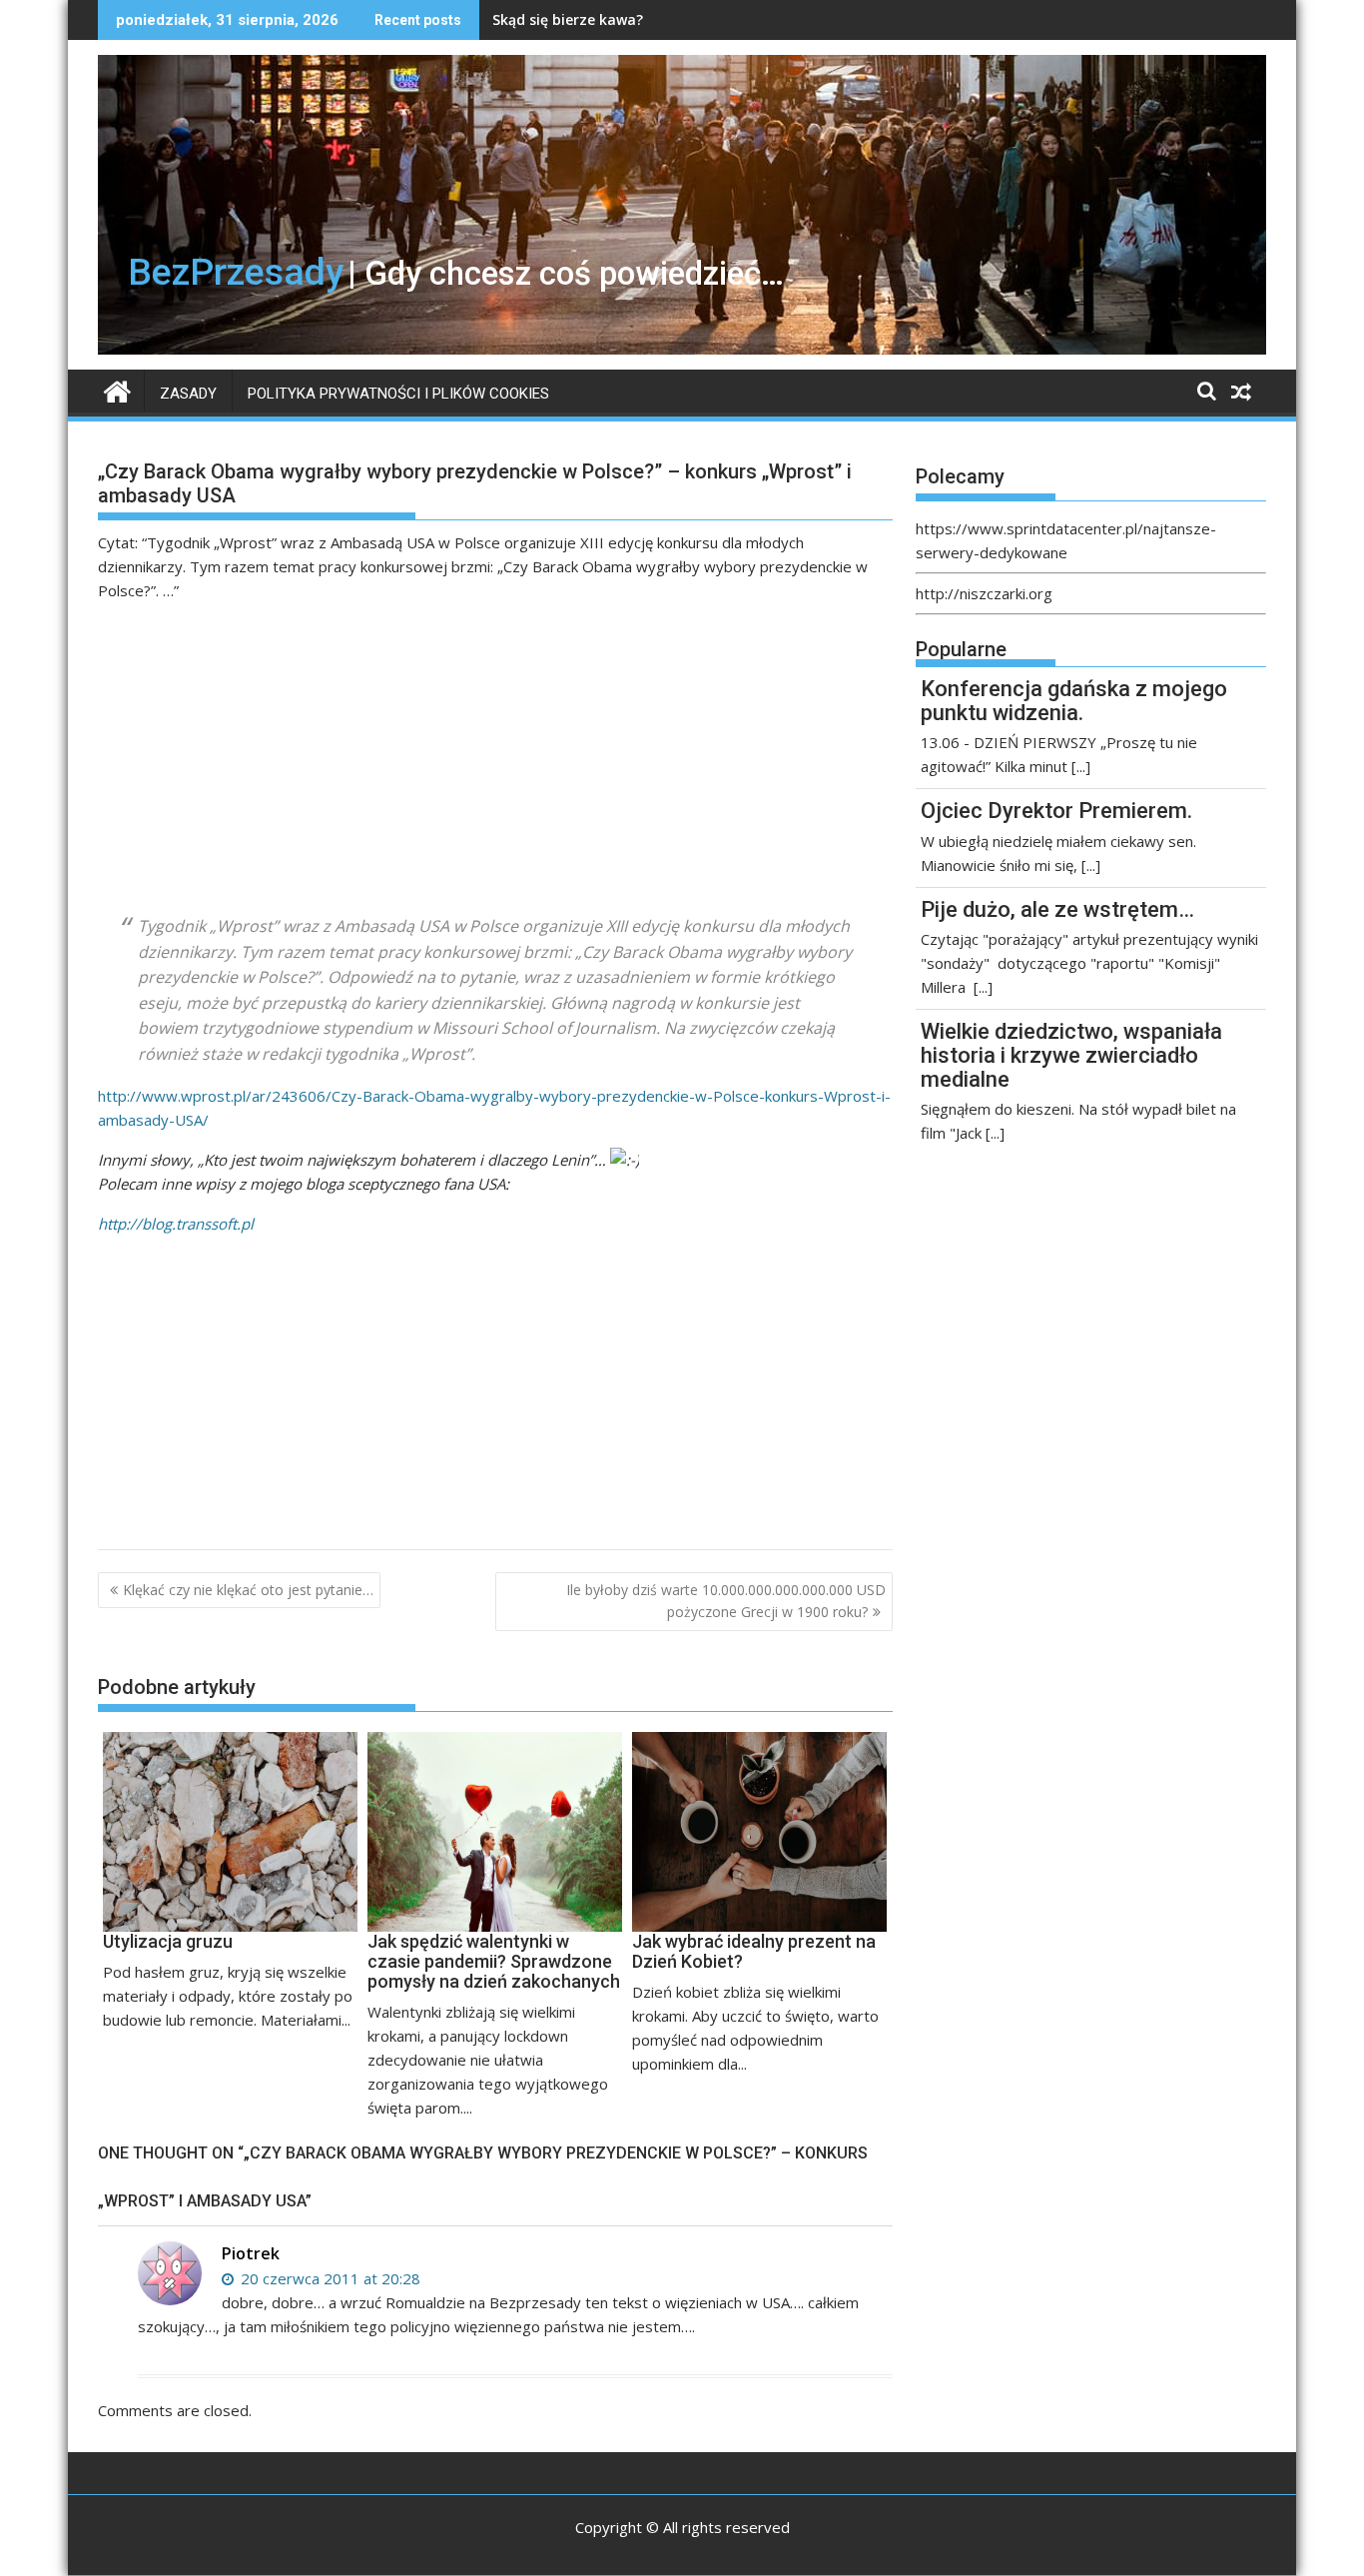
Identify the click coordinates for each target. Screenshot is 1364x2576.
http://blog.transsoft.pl (176, 1224)
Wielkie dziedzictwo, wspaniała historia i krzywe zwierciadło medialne (1071, 1055)
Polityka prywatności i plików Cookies (398, 394)
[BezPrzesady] (117, 390)
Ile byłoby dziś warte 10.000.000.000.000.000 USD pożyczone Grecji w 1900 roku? (726, 1601)
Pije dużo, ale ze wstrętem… (1057, 909)
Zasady (188, 394)
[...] (1081, 766)
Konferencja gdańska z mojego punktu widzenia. (1074, 701)
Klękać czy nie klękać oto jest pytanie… (248, 1590)
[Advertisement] (495, 758)
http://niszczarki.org (984, 593)
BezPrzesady (236, 272)
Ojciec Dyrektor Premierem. (1056, 811)
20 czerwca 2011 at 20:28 (329, 2278)
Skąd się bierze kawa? (568, 19)
